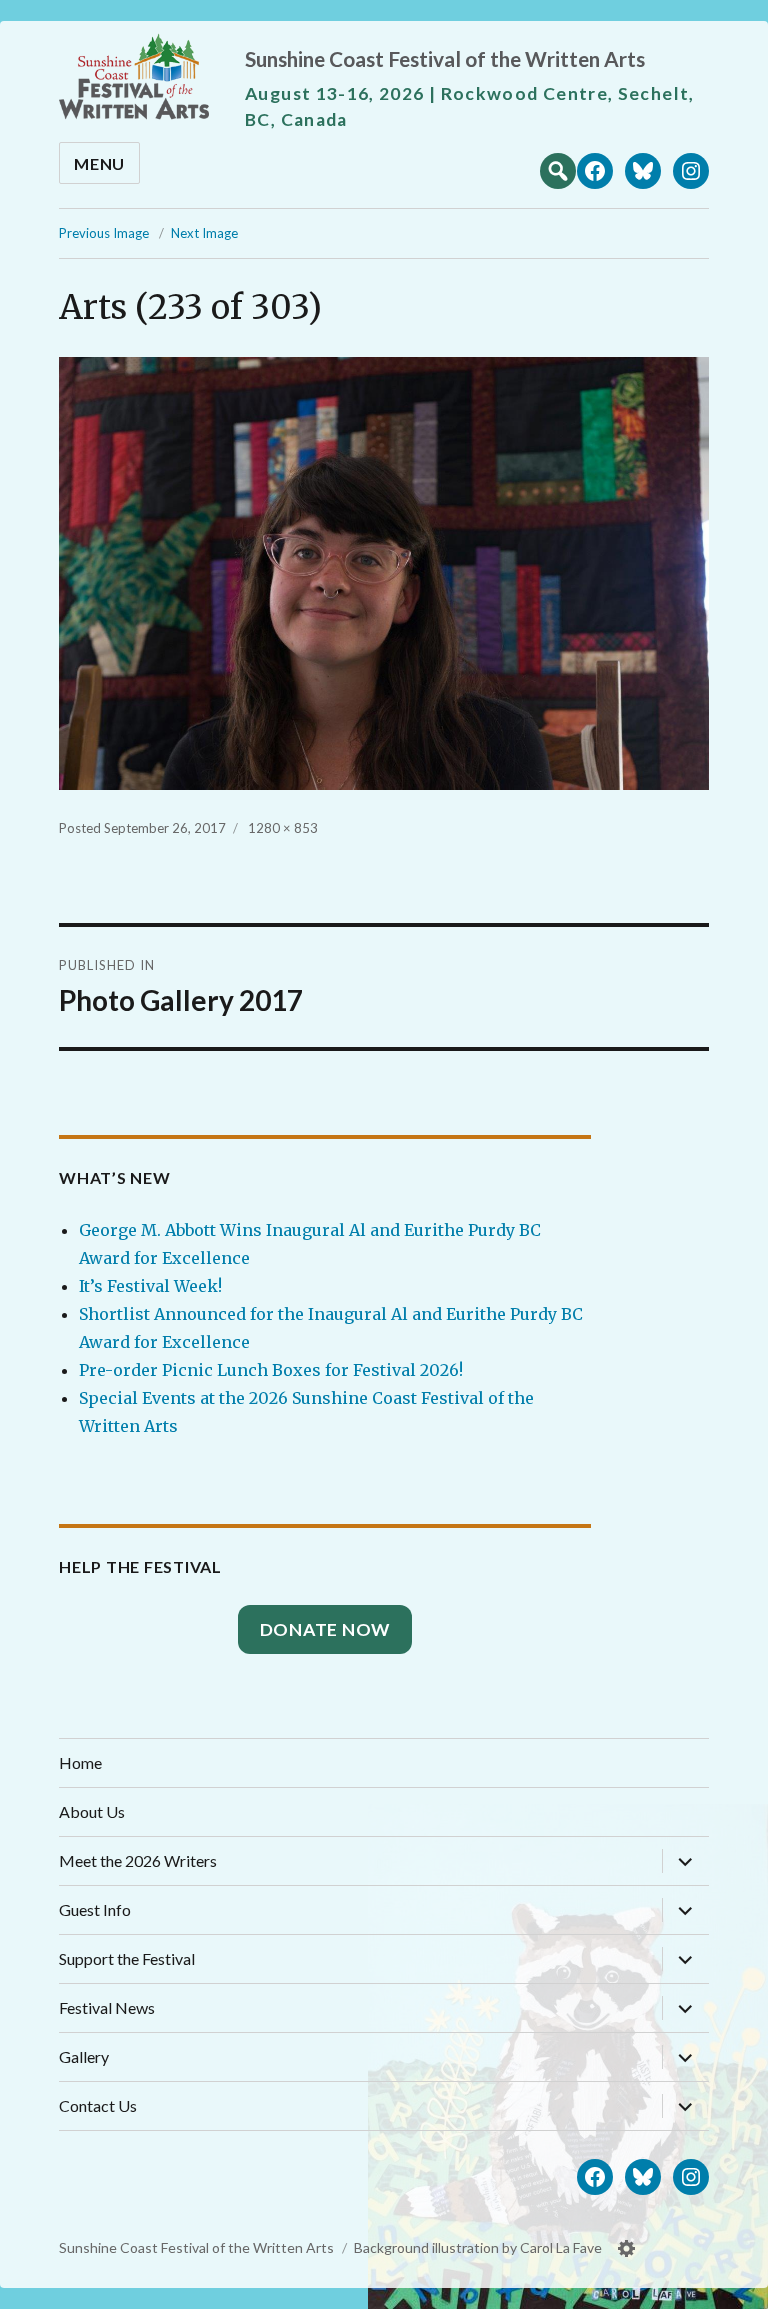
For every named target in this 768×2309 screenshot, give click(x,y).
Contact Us (98, 2105)
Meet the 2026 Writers (138, 1860)
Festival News (107, 2007)
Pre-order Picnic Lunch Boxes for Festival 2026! (271, 1370)
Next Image (204, 233)
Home (80, 1762)
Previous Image (104, 233)
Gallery (84, 2056)
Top (733, 2286)
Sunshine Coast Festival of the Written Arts (445, 58)
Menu (99, 163)
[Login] (627, 2248)
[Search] (558, 169)
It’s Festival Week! (150, 1286)
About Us (92, 1811)
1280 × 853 (283, 828)
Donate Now (325, 1629)
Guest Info (95, 1909)
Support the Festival (127, 1958)
